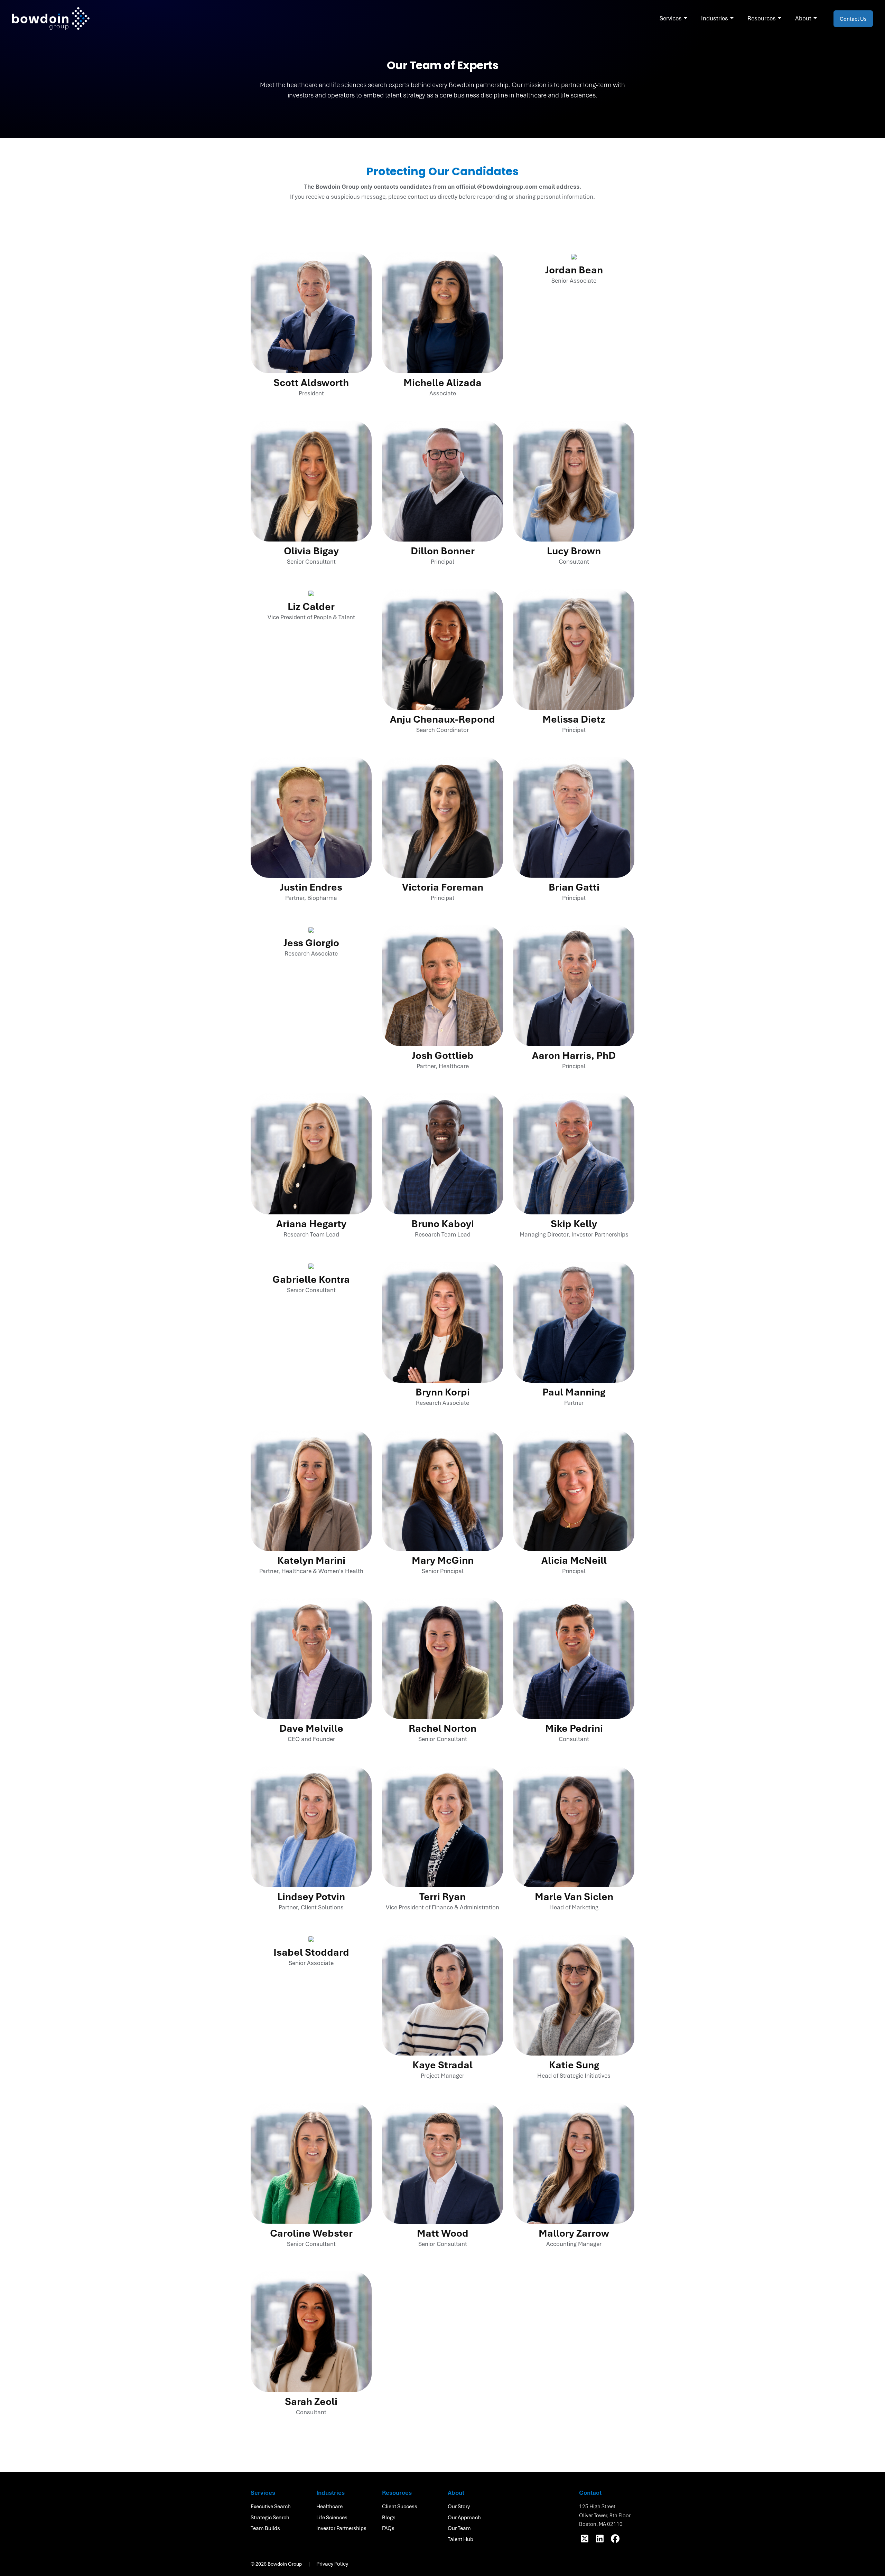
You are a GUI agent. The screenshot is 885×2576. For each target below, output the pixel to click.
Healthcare (329, 2506)
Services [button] (671, 18)
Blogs (389, 2517)
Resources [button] (762, 18)
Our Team (459, 2528)
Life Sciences (332, 2517)
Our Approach (464, 2517)
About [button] (803, 18)
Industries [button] (715, 18)
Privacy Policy (332, 2564)
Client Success (400, 2506)
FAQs (388, 2528)
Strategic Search (270, 2517)
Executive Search (271, 2506)
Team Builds (265, 2528)
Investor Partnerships (341, 2528)
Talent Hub (460, 2539)
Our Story (459, 2506)
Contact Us (853, 19)
